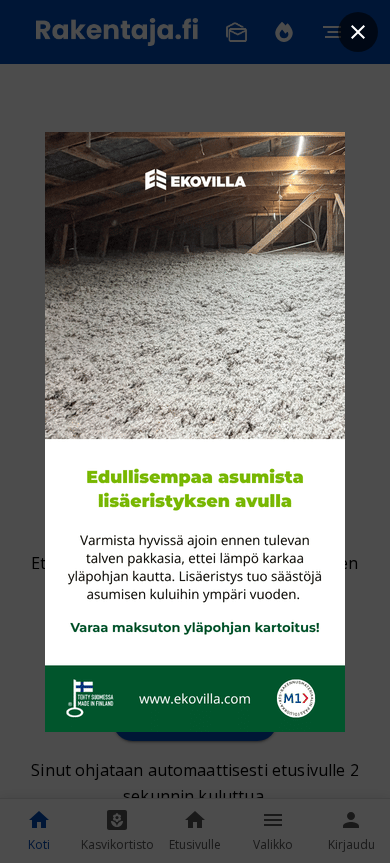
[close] (358, 32)
